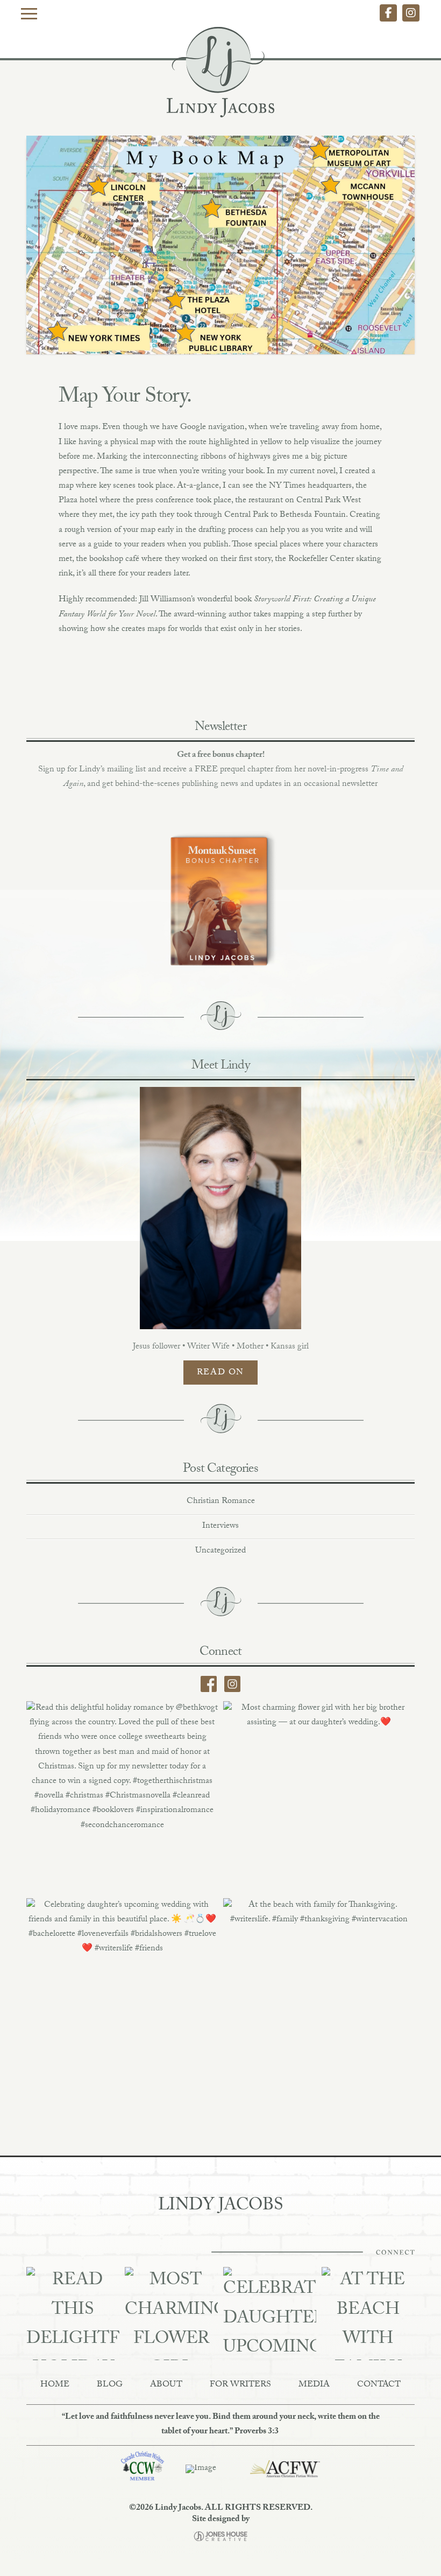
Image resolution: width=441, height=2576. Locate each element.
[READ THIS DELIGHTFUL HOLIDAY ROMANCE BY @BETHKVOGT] (73, 2314)
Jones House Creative (220, 2536)
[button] (29, 13)
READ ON (220, 1373)
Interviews (220, 1526)
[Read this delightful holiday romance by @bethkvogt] (122, 1797)
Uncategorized (220, 1551)
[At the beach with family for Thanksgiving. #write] (319, 1994)
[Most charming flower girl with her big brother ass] (319, 1797)
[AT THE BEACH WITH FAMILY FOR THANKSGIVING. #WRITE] (368, 2314)
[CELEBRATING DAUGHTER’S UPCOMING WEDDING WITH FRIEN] (270, 2314)
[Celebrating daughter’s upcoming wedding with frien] (122, 1994)
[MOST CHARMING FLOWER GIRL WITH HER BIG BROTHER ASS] (171, 2314)
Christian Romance (221, 1502)
